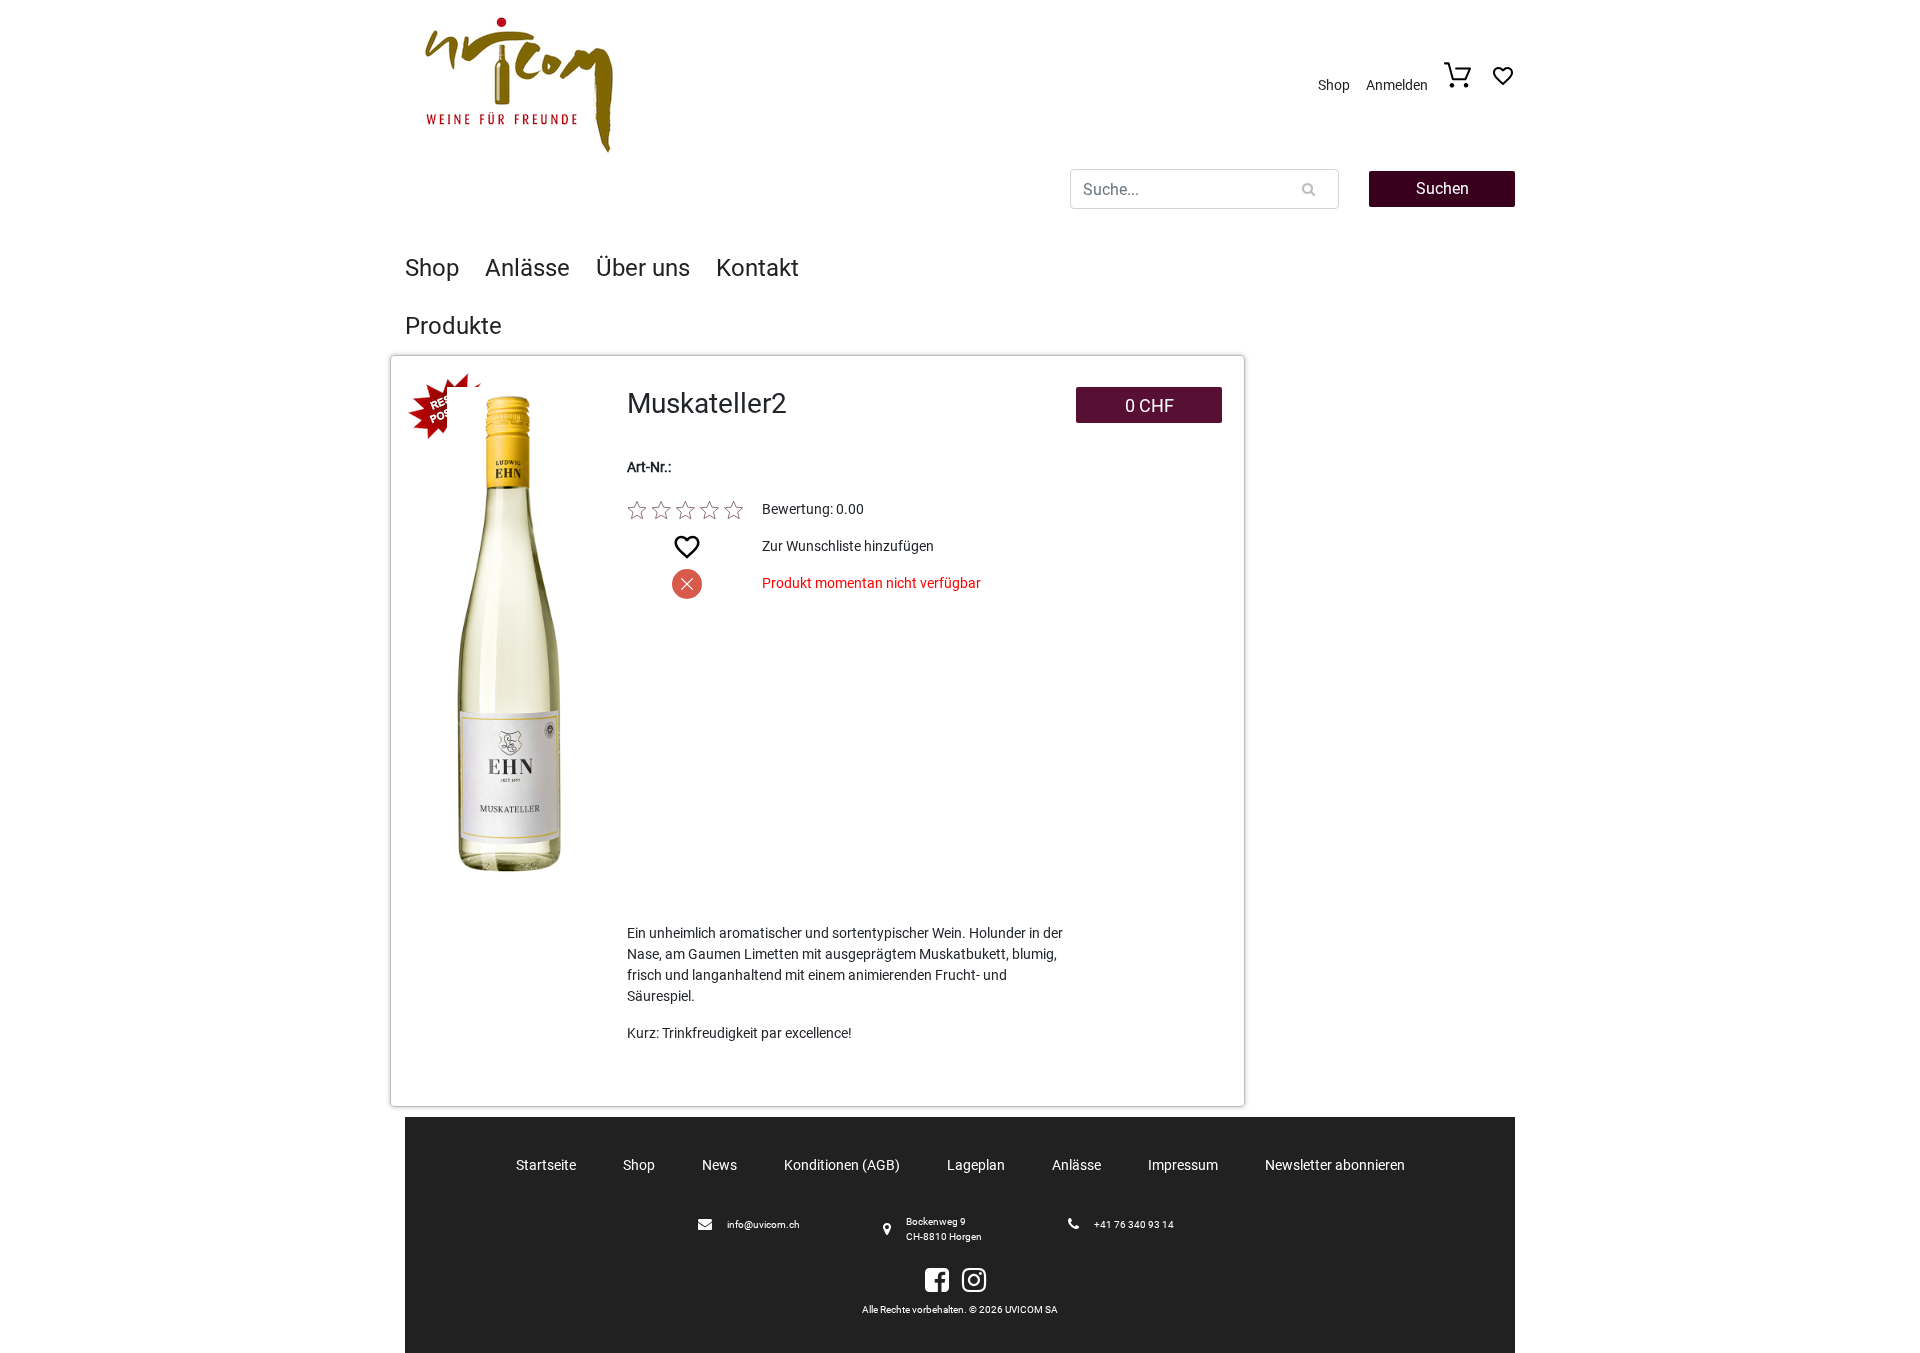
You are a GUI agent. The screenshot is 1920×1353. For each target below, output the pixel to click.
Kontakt (757, 268)
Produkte (453, 326)
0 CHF (1149, 405)
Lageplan (976, 1165)
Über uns (643, 268)
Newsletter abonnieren (1335, 1165)
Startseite (546, 1165)
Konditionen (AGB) (842, 1165)
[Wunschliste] (1503, 81)
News (719, 1165)
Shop (1334, 85)
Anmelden (1397, 85)
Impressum (1183, 1165)
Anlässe (527, 268)
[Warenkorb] (1463, 82)
